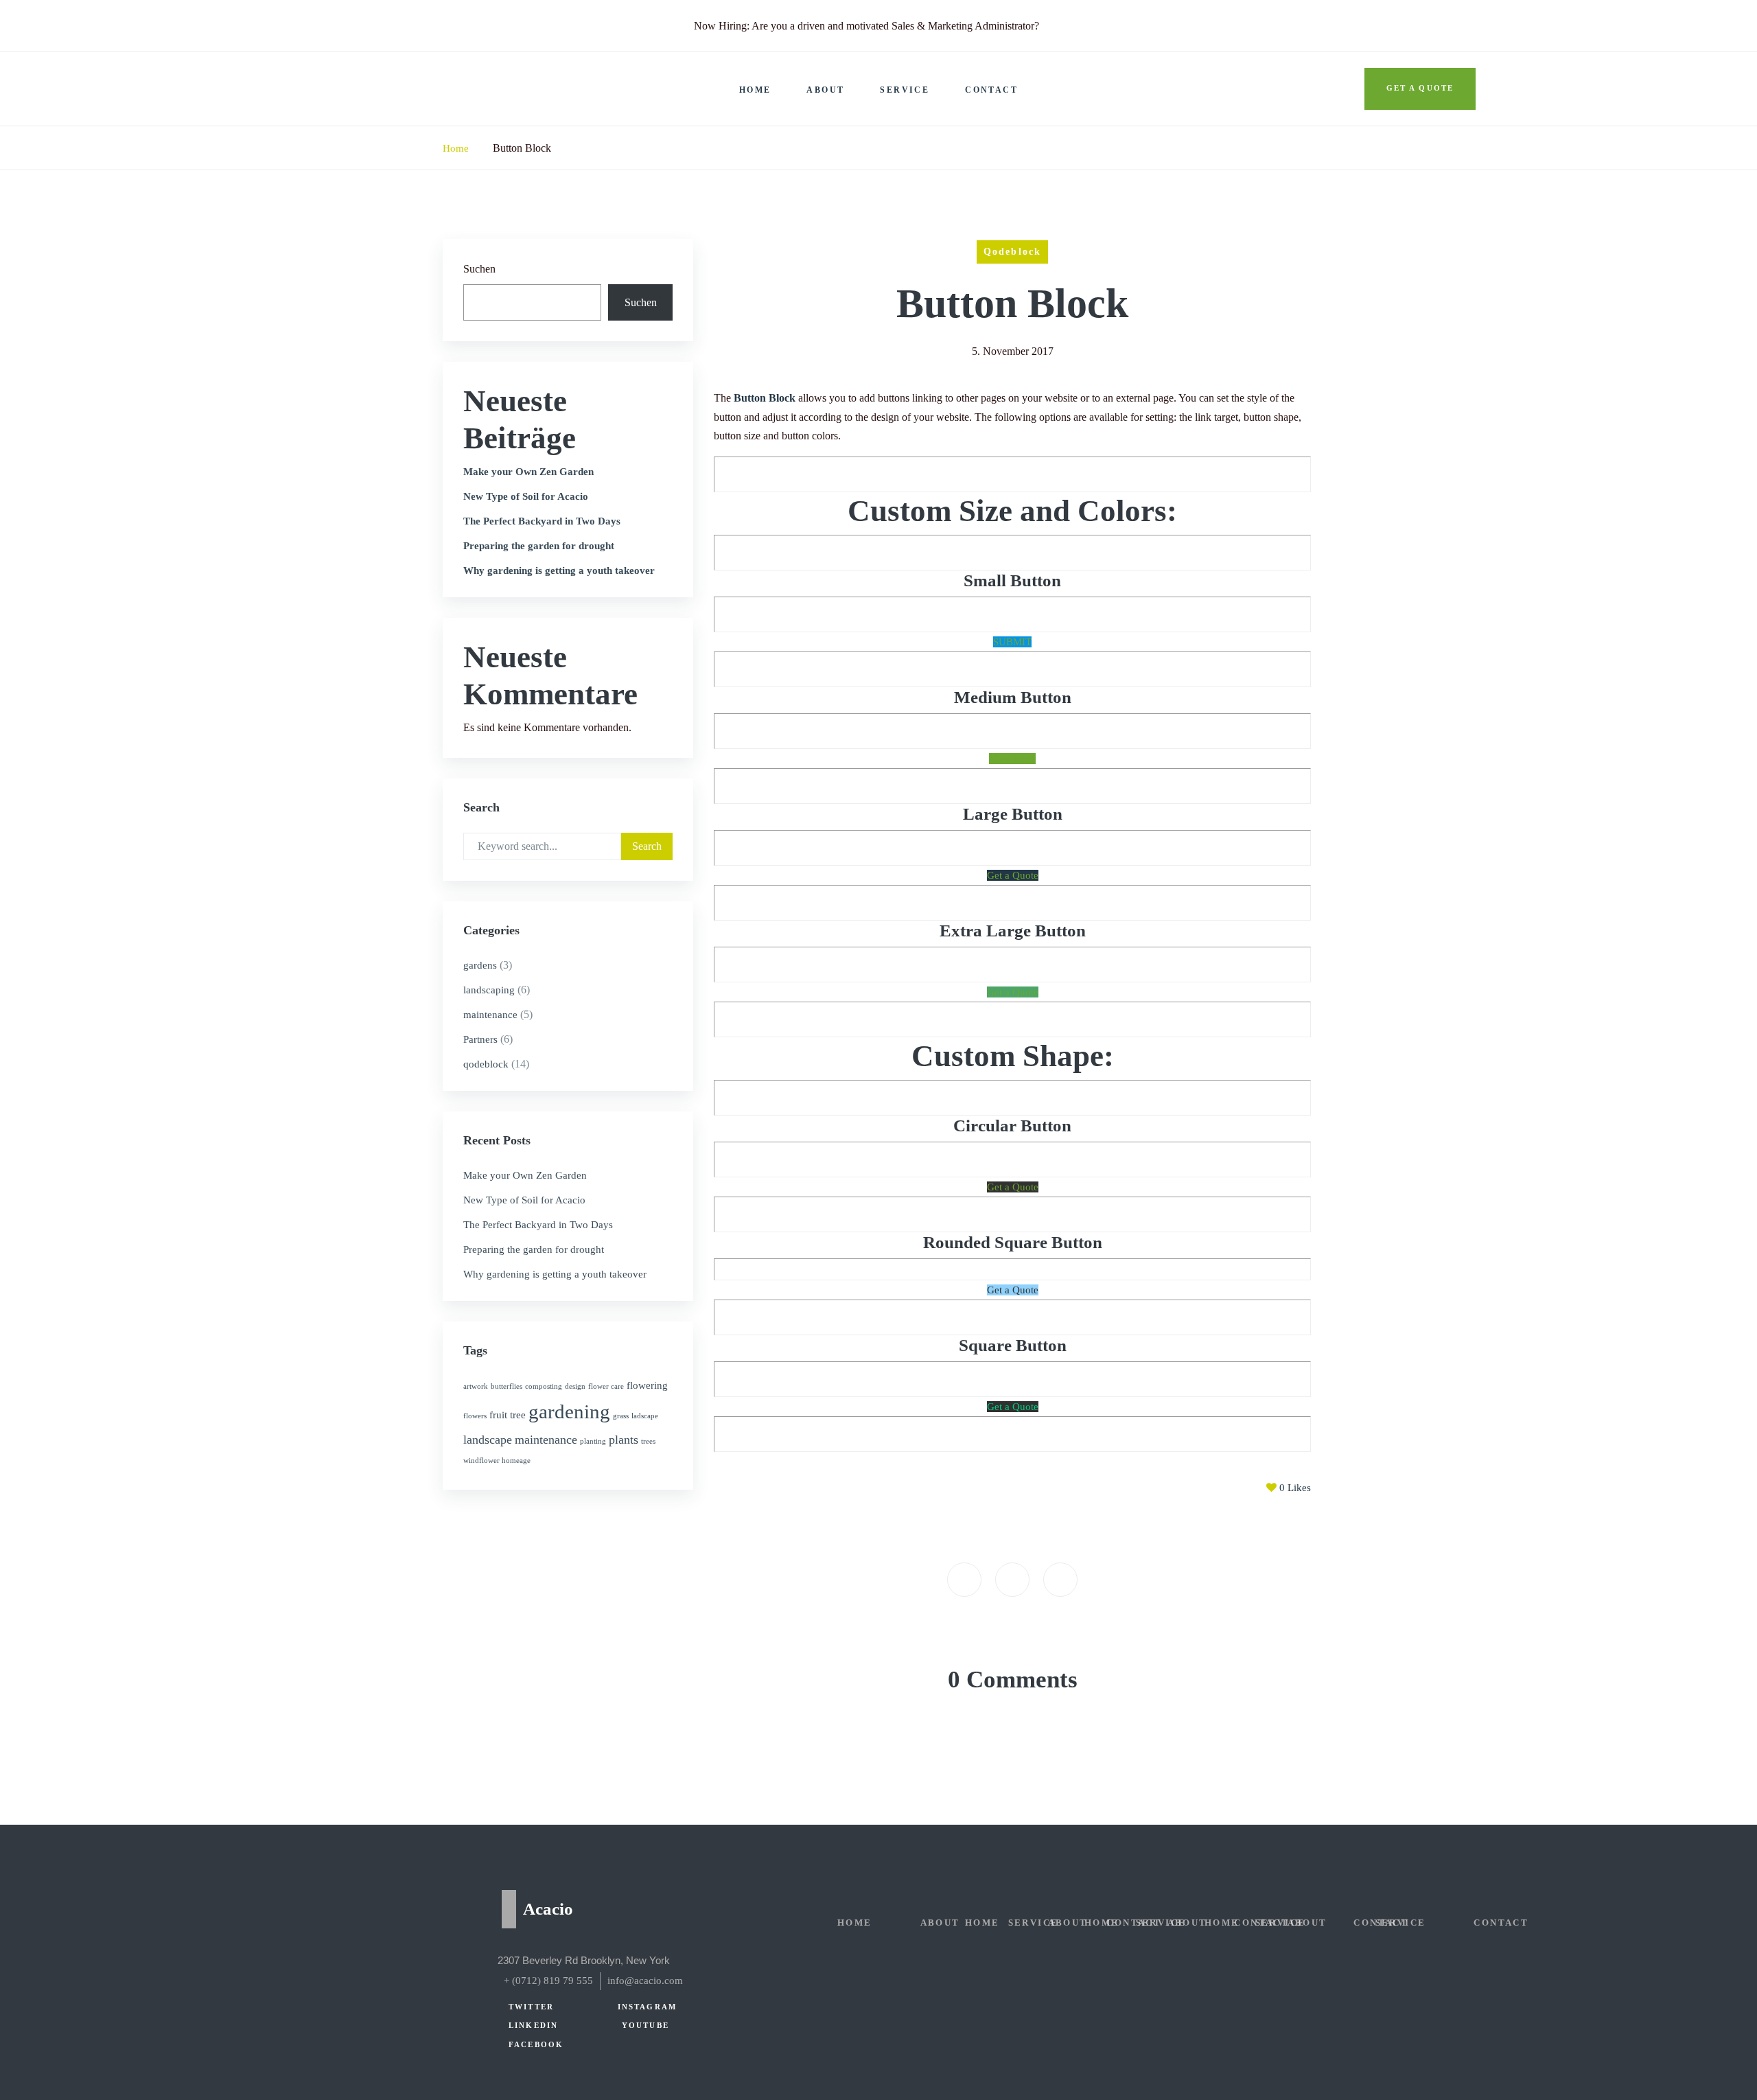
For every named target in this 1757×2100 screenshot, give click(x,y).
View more (1012, 759)
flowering (647, 1385)
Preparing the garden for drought (539, 546)
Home (755, 90)
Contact (991, 90)
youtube (645, 2026)
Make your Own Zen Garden (528, 472)
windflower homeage (497, 1461)
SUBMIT (1012, 642)
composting (544, 1386)
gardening (569, 1411)
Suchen (479, 269)
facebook (536, 2045)
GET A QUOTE (1420, 88)
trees (648, 1441)
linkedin (533, 2026)
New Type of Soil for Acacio (526, 496)
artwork (476, 1386)
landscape (488, 1440)
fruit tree (508, 1415)
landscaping (489, 990)
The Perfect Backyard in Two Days (542, 521)
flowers (475, 1416)
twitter (531, 2007)
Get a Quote (1013, 875)
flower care (606, 1386)
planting (593, 1441)
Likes (1295, 1488)
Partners (480, 1039)
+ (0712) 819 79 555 (548, 1981)
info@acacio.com (645, 1981)
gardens (480, 965)
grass (621, 1416)
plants (624, 1440)
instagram (647, 2007)
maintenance (490, 1015)
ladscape (645, 1416)
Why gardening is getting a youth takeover (559, 570)
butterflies (507, 1386)
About (825, 90)
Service (905, 90)
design (575, 1386)
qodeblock (486, 1064)
